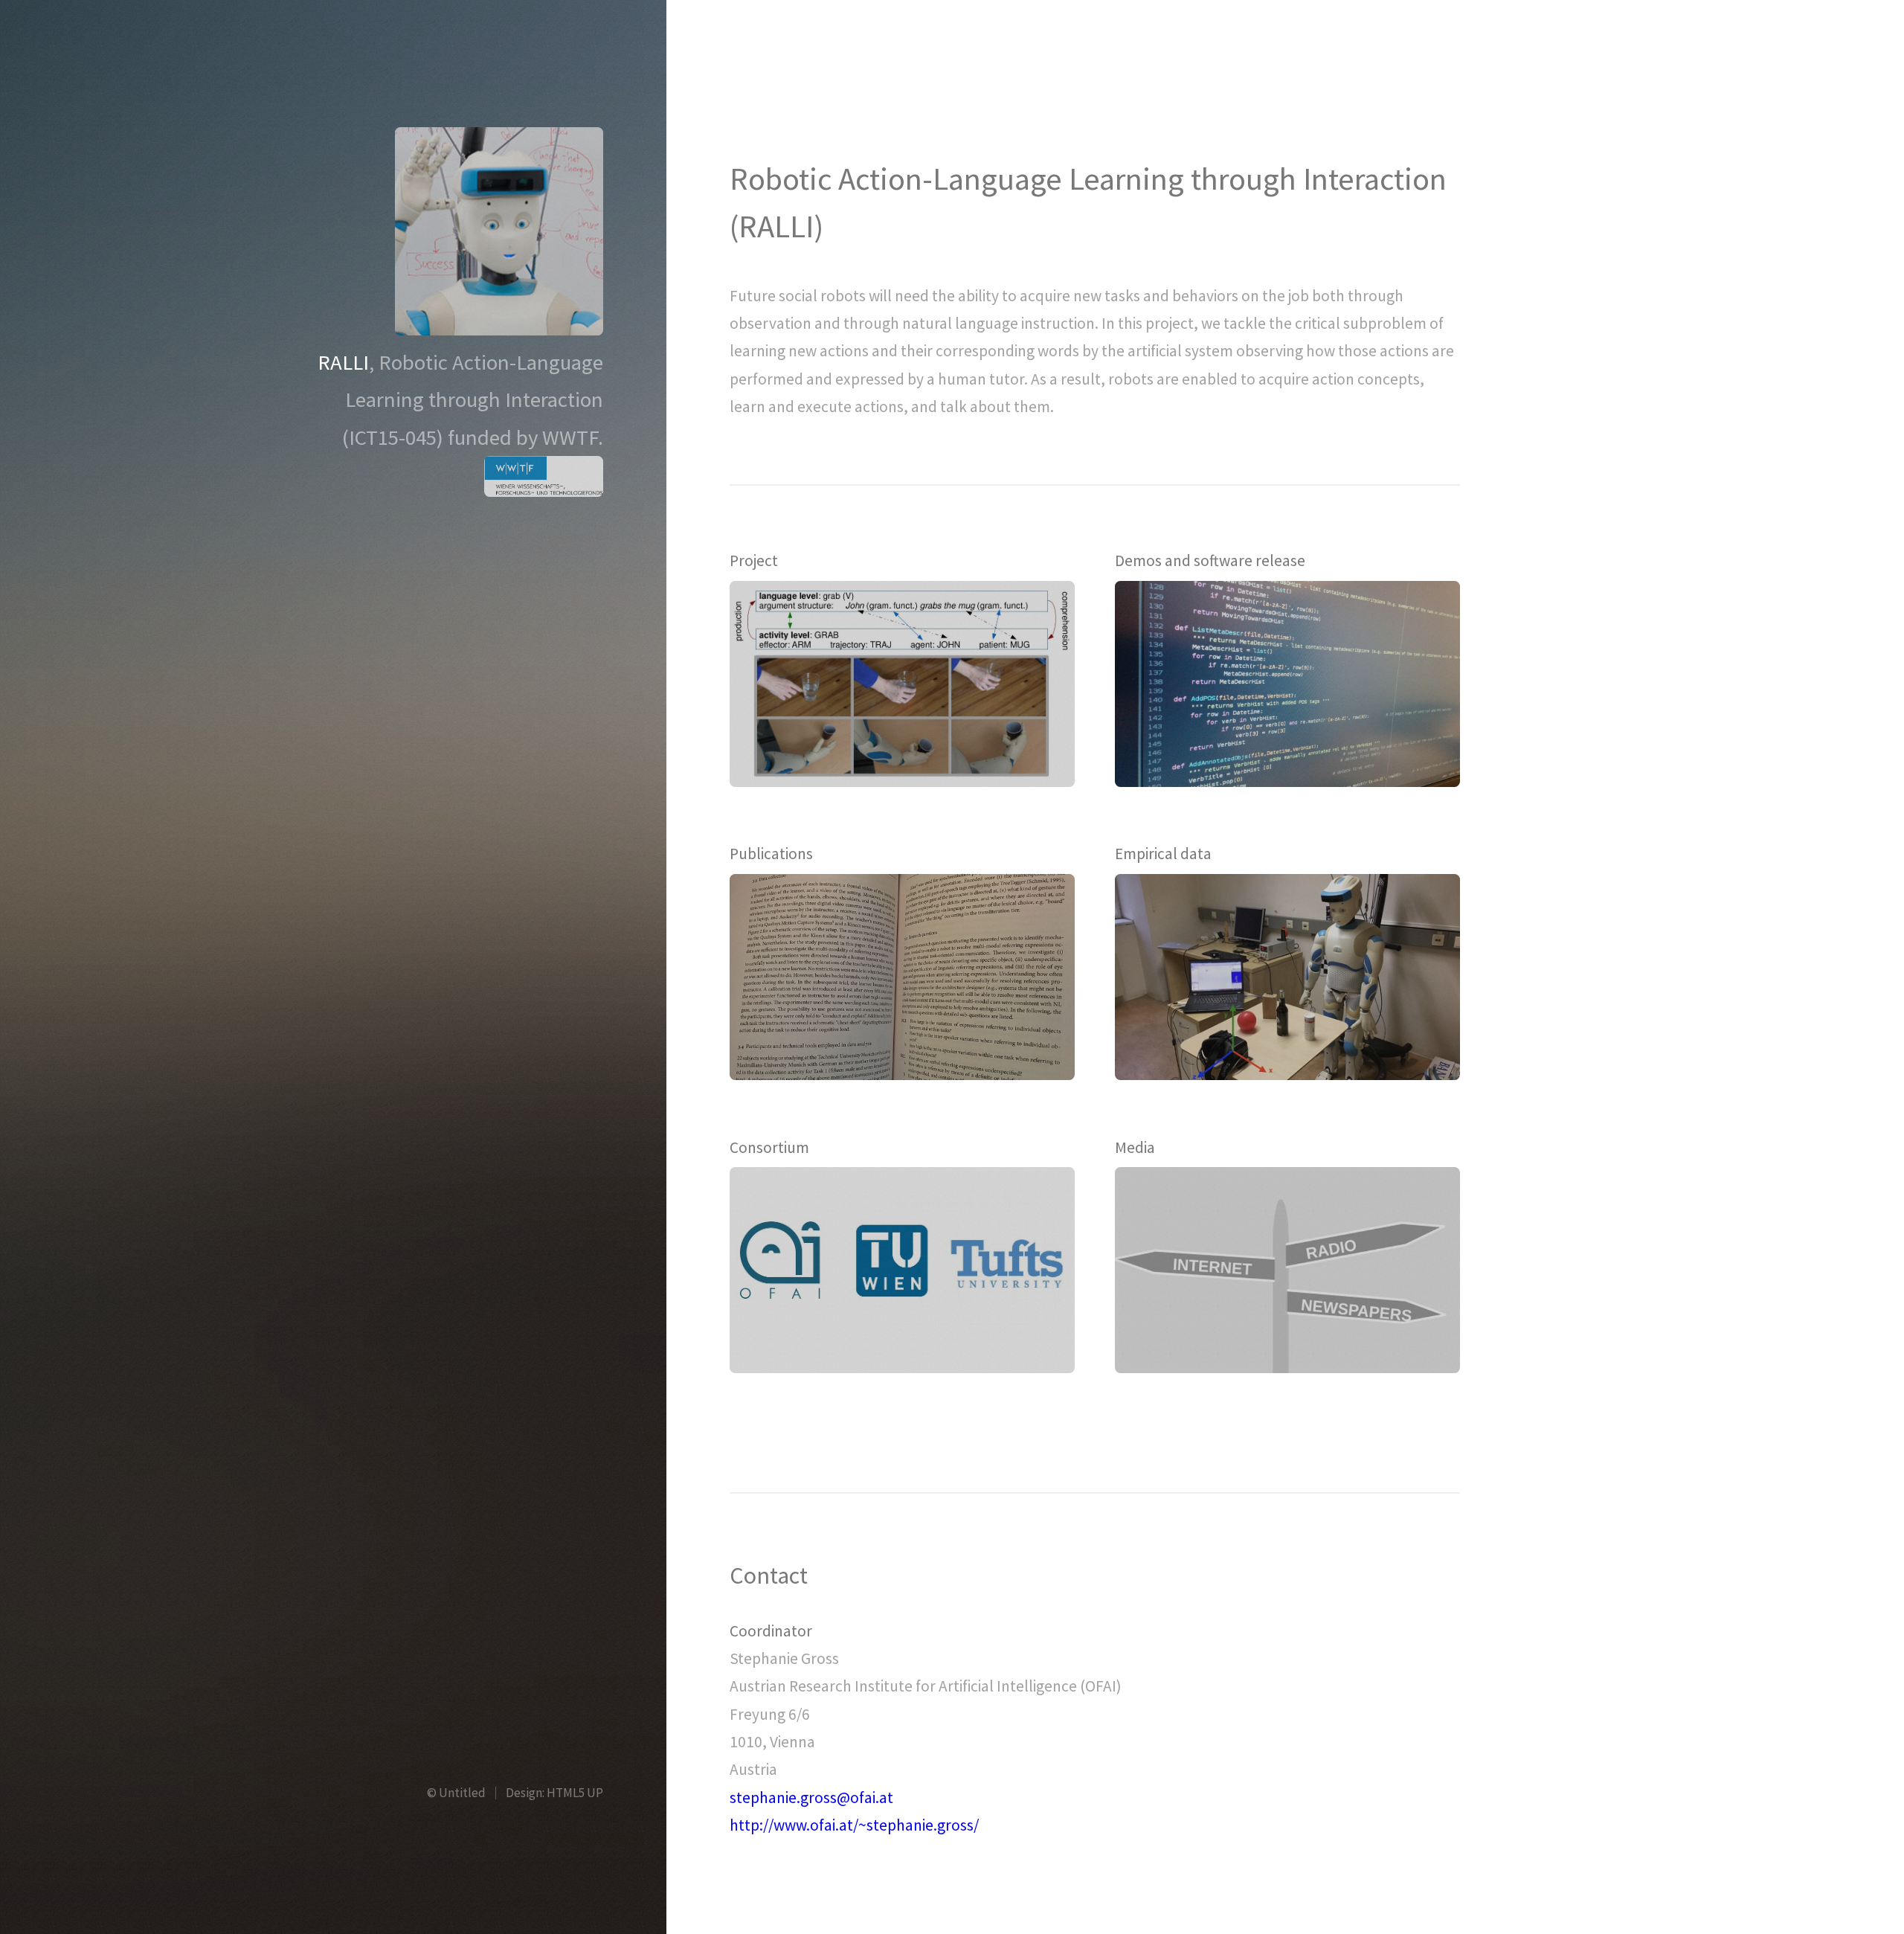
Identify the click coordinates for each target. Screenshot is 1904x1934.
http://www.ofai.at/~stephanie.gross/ (854, 1825)
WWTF (570, 437)
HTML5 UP (575, 1793)
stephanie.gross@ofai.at (811, 1798)
